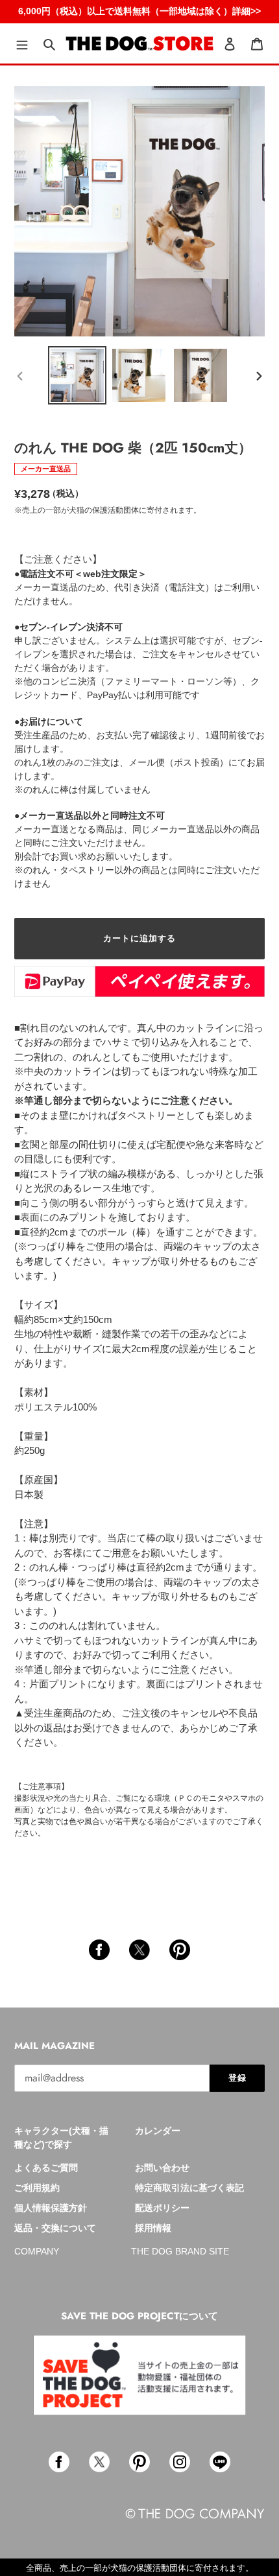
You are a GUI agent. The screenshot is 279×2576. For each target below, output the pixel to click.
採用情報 (153, 2228)
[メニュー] (22, 44)
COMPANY (37, 2251)
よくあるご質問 (46, 2168)
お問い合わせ (162, 2168)
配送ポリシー (162, 2208)
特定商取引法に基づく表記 (189, 2188)
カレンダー (158, 2131)
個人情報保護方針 (51, 2208)
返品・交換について (55, 2228)
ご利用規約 (37, 2188)
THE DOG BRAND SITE (180, 2251)
